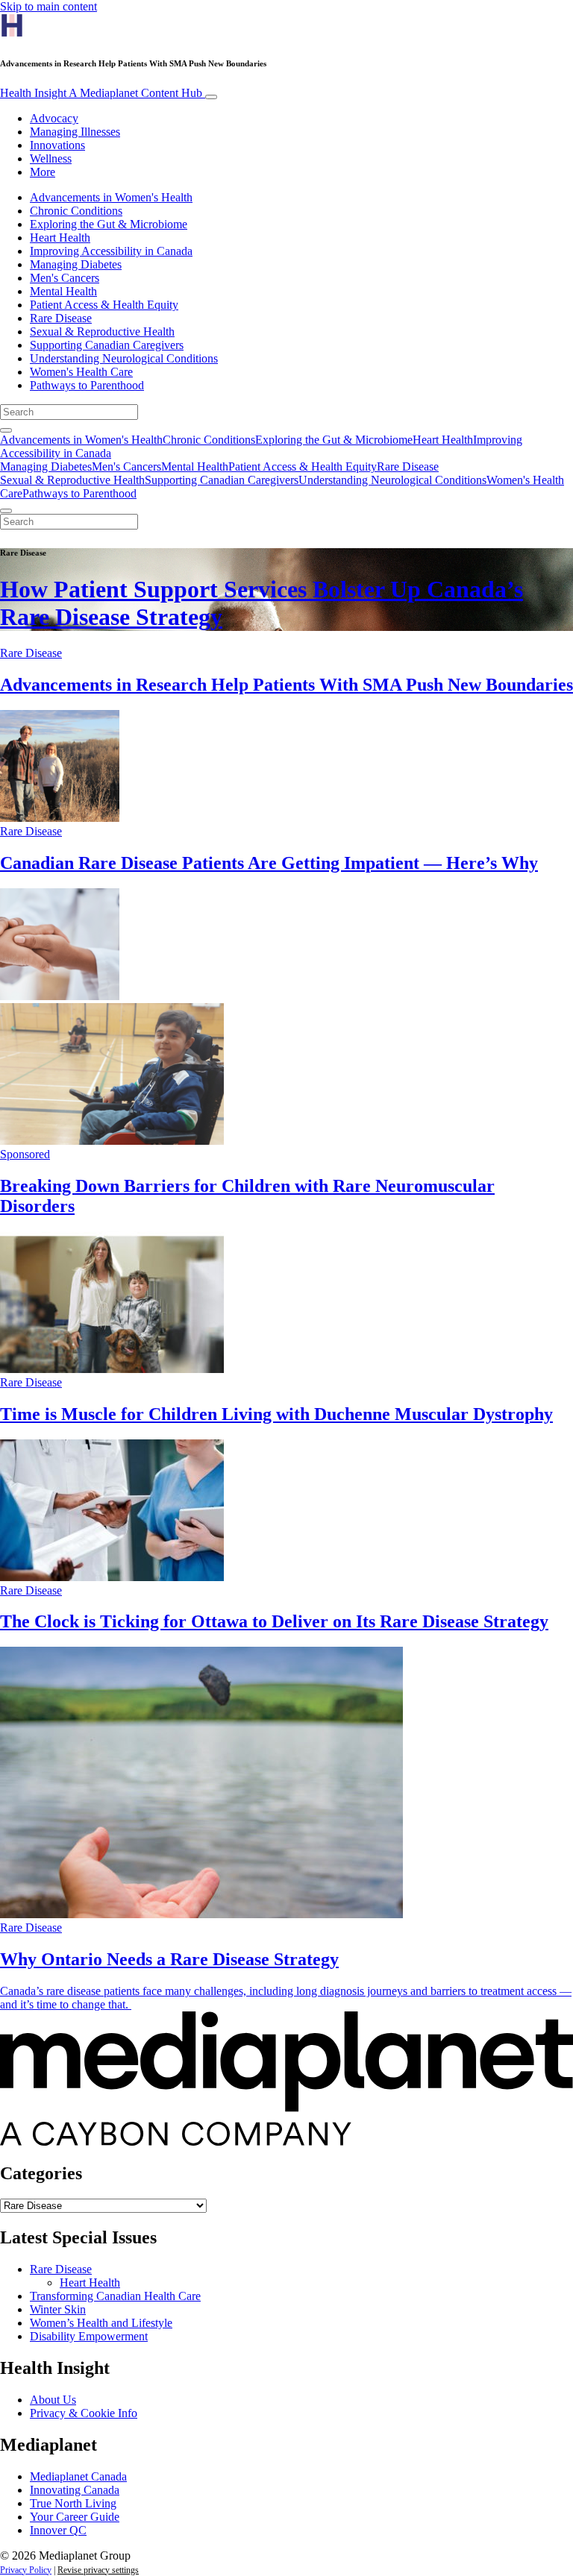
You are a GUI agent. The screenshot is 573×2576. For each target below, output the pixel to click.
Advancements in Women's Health (111, 197)
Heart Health (60, 238)
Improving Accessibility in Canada (111, 251)
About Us (53, 2400)
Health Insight (101, 93)
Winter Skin (58, 2309)
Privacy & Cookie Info (84, 2413)
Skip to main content (48, 6)
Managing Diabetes (76, 264)
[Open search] (6, 430)
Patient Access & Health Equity (104, 305)
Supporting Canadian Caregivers (107, 345)
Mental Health (63, 291)
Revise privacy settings (98, 2570)
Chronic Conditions (76, 211)
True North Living (73, 2503)
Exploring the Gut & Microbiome (109, 224)
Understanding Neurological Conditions (124, 358)
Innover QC (58, 2530)
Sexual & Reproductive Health (102, 332)
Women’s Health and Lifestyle (101, 2323)
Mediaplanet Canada (78, 2476)
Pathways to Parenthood (87, 385)
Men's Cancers (65, 278)
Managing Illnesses (75, 132)
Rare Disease (61, 318)
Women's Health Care (81, 372)
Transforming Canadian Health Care (115, 2296)
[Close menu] (6, 511)
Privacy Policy (26, 2570)
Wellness (51, 158)
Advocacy (54, 118)
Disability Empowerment (89, 2336)
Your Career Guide (75, 2517)
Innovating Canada (75, 2490)
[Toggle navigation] (211, 97)
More (43, 172)
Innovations (57, 145)
